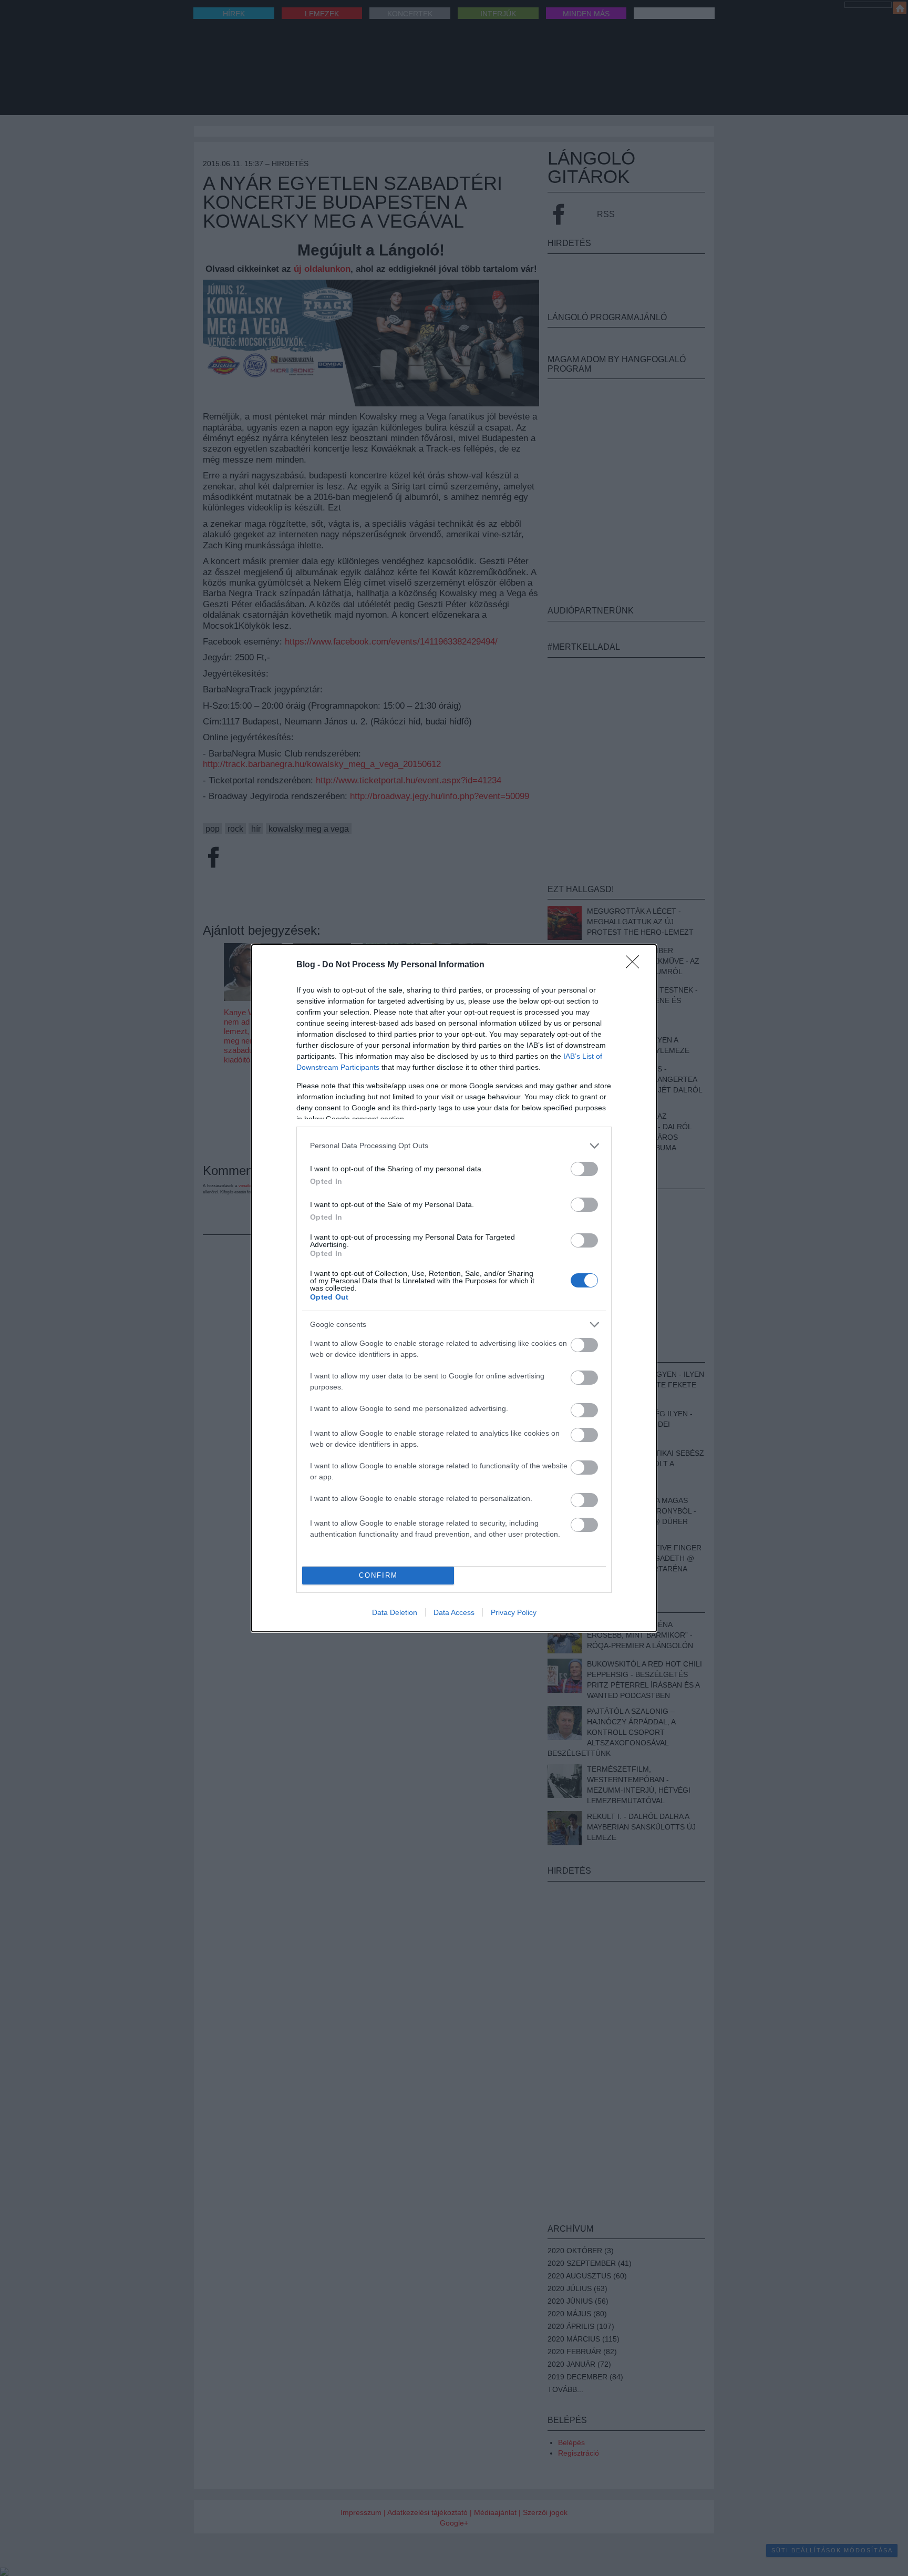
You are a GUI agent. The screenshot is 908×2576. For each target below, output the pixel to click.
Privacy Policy (514, 1612)
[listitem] (454, 1146)
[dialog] (454, 1288)
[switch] (584, 1169)
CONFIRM (378, 1575)
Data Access (454, 1612)
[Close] (636, 965)
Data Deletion (395, 1612)
